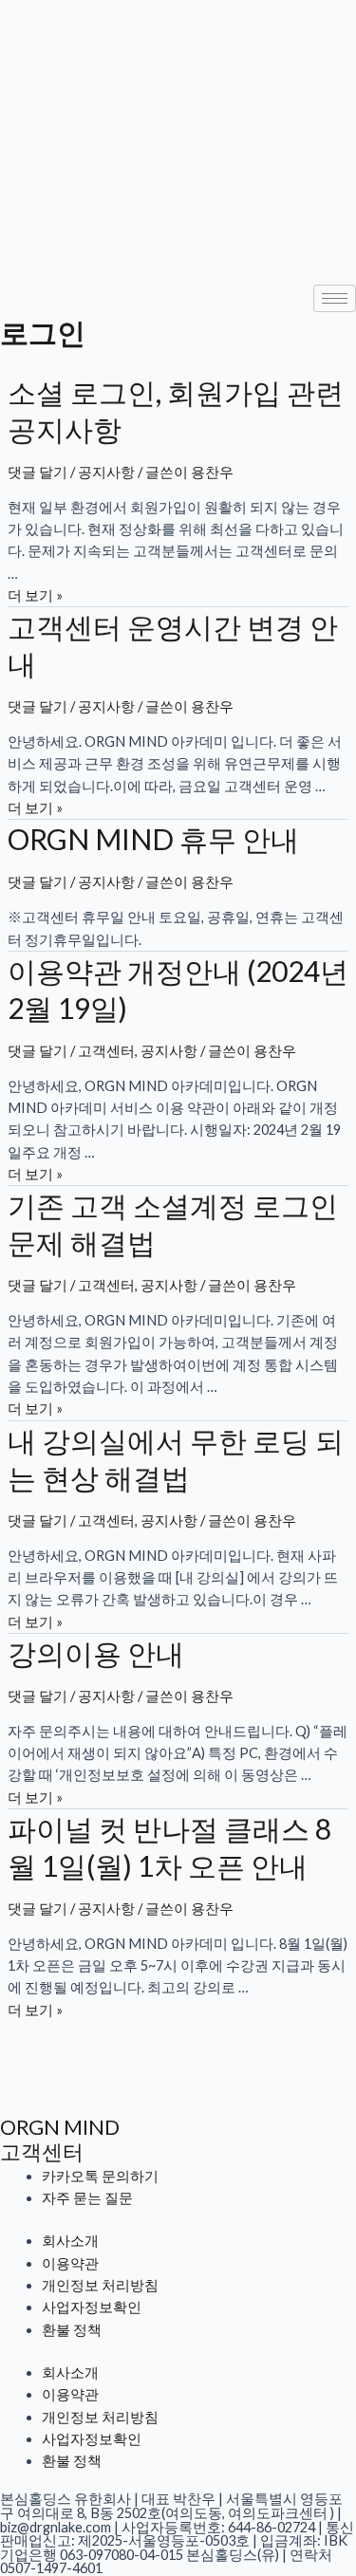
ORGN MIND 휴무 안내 (153, 839)
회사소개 (70, 2241)
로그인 (43, 332)
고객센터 (106, 1051)
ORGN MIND (60, 2127)
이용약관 (70, 2263)
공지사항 (106, 472)
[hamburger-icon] (335, 298)
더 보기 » (35, 595)
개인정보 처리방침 (100, 2285)
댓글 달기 (37, 472)
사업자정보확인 (92, 2307)
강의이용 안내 (96, 1653)
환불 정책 (72, 2330)
